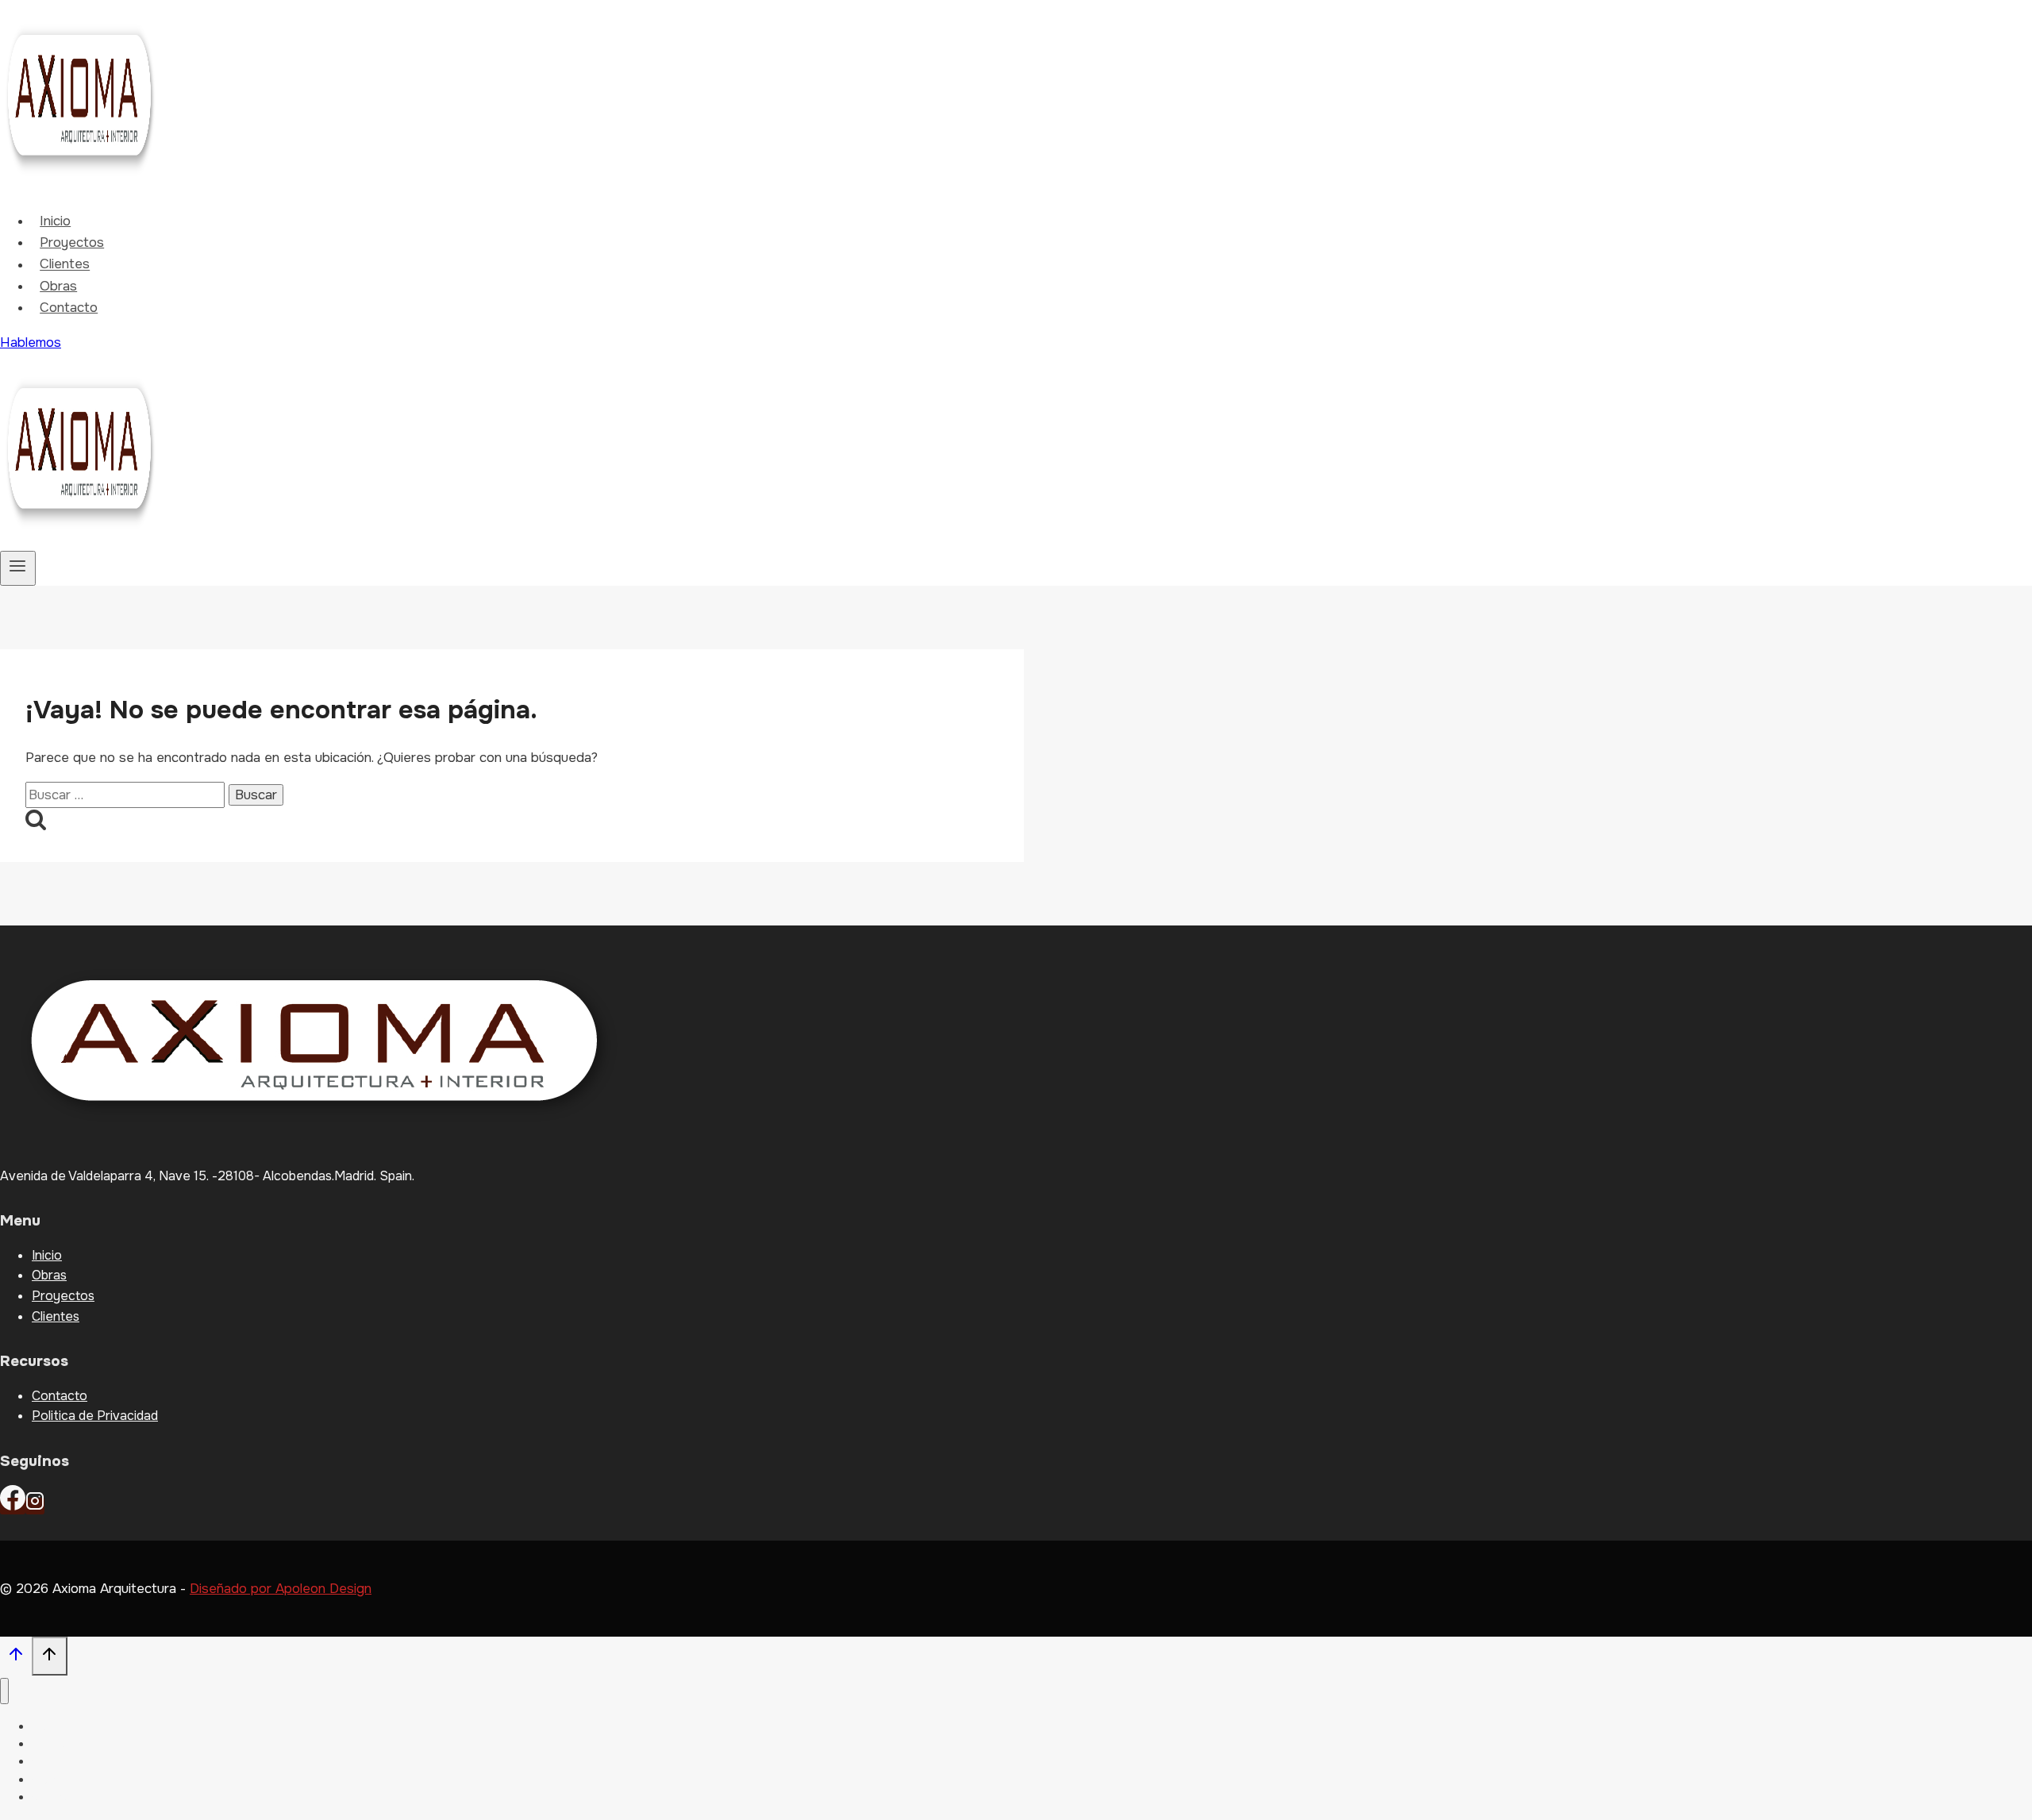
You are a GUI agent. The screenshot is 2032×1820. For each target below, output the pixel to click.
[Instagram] (35, 1506)
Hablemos (31, 342)
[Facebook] (13, 1506)
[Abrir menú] (18, 568)
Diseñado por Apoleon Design (281, 1589)
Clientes (65, 265)
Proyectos (72, 242)
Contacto (69, 308)
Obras (58, 286)
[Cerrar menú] (4, 1691)
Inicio (55, 221)
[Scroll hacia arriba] (16, 1658)
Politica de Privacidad (95, 1416)
